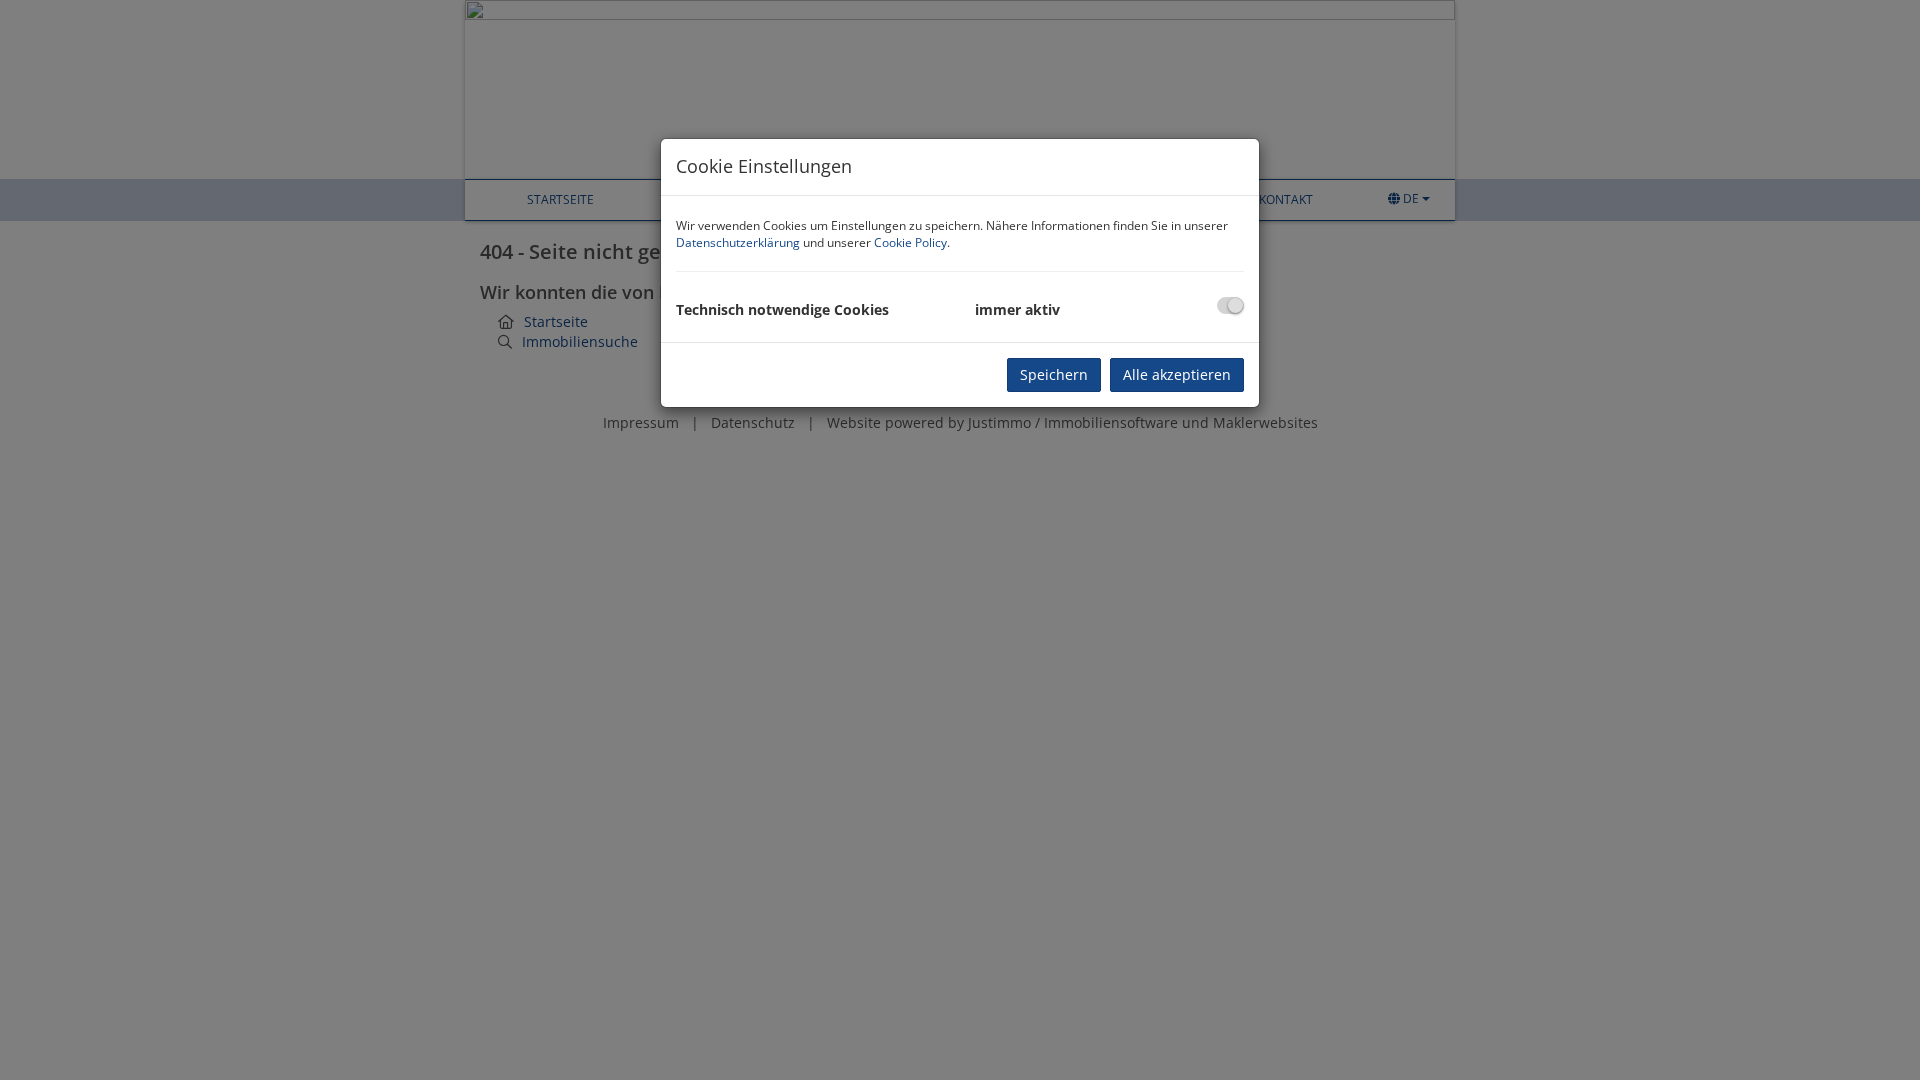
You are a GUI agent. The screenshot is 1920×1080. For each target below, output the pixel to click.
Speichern (1054, 374)
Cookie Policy (910, 242)
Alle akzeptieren (1177, 374)
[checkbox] (1230, 305)
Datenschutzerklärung (738, 242)
